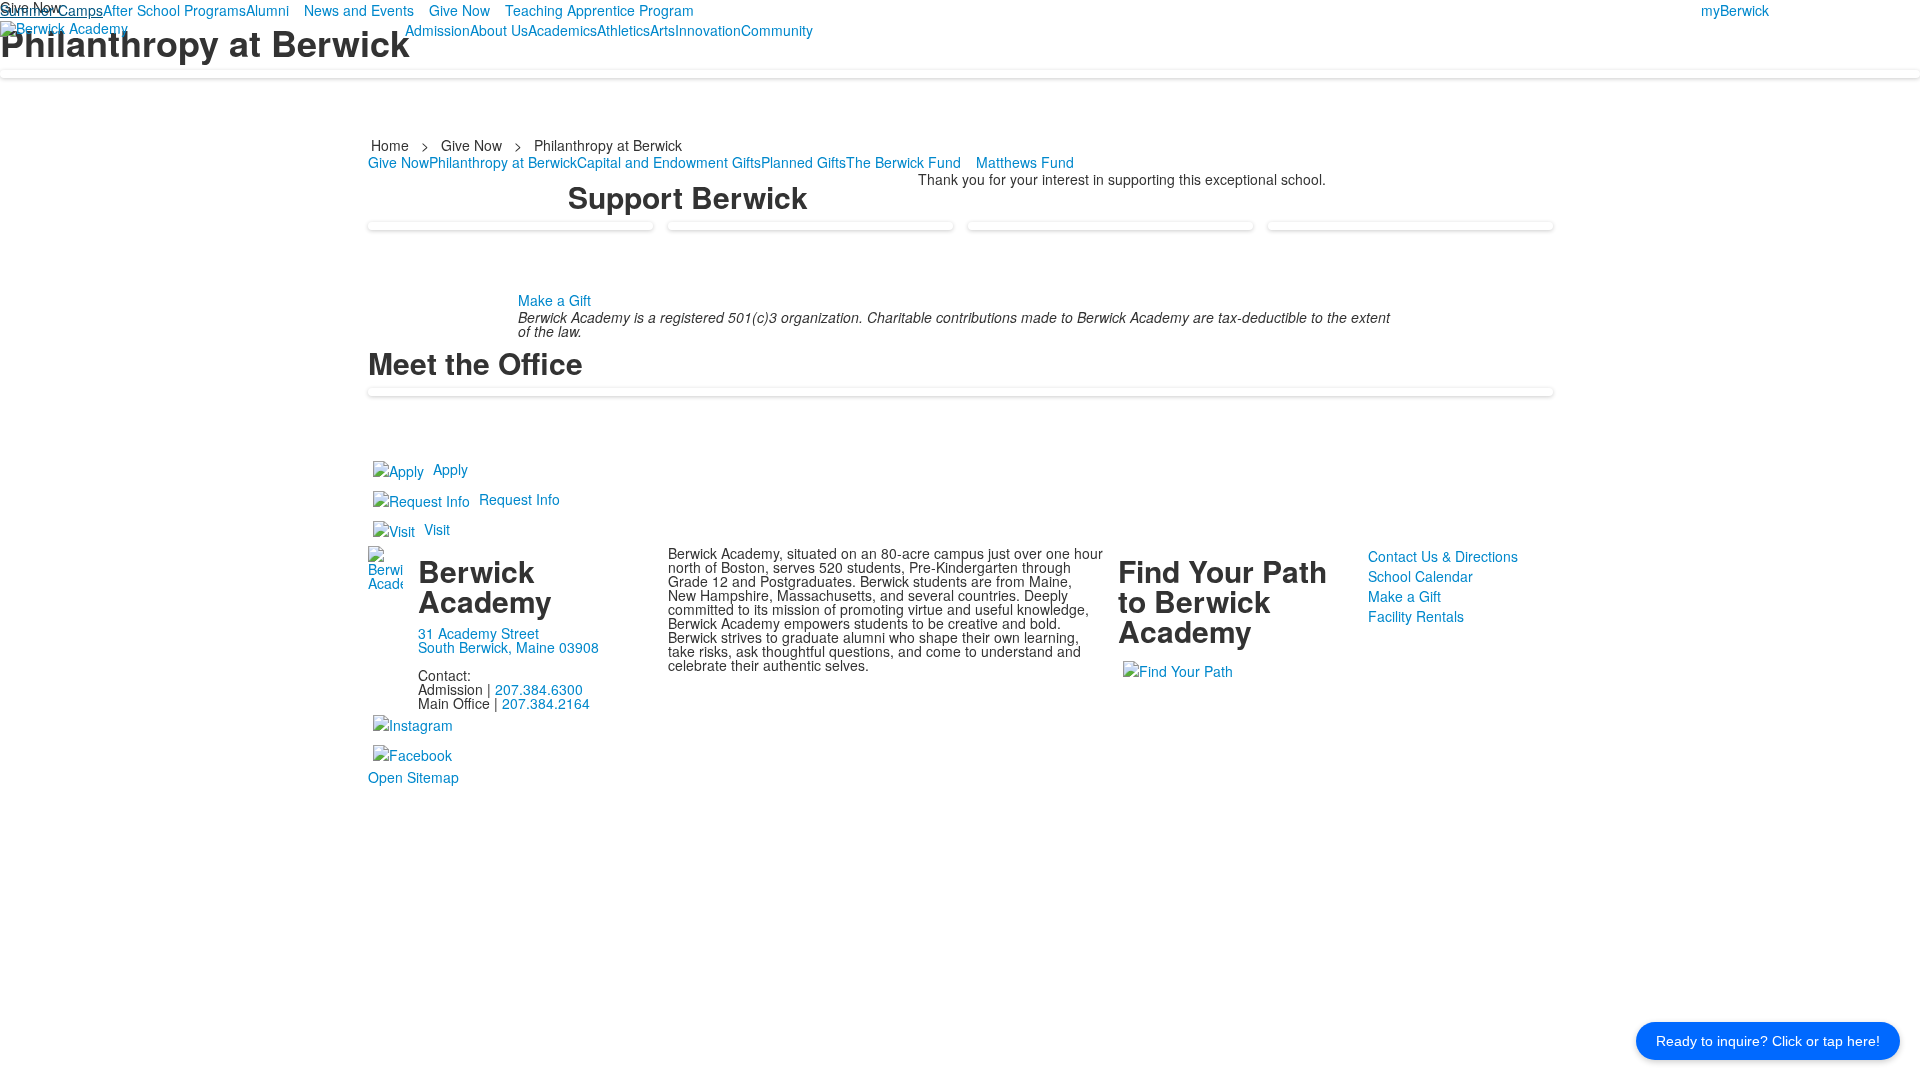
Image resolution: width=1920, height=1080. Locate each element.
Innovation (708, 30)
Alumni (267, 10)
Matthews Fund (1025, 162)
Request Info (519, 499)
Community (777, 30)
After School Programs (174, 10)
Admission (437, 30)
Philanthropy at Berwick (503, 162)
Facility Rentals (1416, 616)
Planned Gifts (803, 162)
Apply (450, 469)
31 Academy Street (478, 633)
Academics (562, 30)
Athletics (623, 30)
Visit (437, 529)
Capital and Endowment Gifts (669, 162)
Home (392, 145)
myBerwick (1735, 10)
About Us (499, 30)
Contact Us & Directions (1443, 556)
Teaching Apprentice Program (599, 10)
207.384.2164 (546, 703)
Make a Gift (554, 300)
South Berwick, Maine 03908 (508, 647)
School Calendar (1420, 576)
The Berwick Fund (903, 162)
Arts (662, 30)
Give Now (459, 10)
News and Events (359, 10)
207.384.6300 (539, 689)
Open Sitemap (413, 777)
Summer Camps (51, 10)
